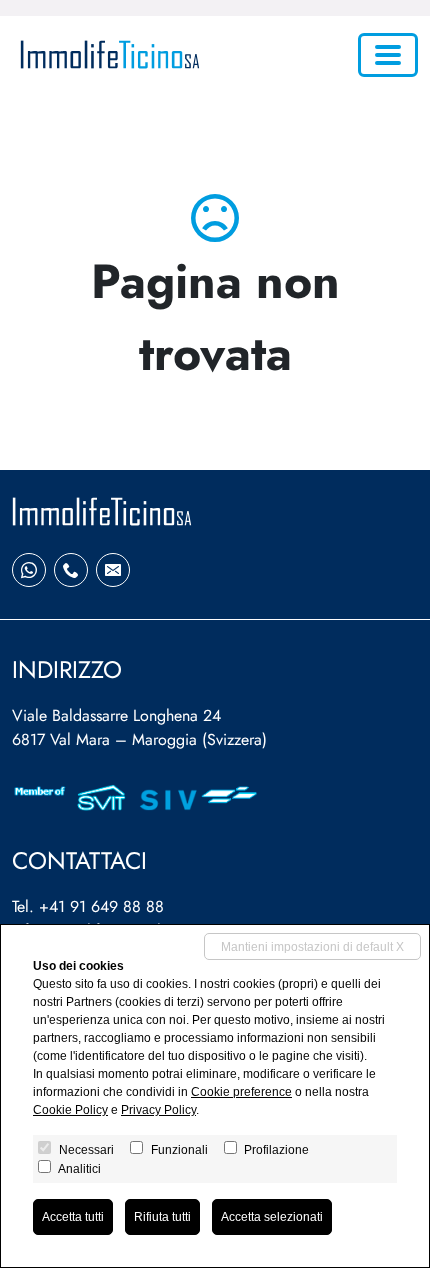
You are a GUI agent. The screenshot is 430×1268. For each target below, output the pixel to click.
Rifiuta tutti (162, 1217)
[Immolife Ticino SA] (106, 54)
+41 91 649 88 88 (101, 906)
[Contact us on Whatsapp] (29, 570)
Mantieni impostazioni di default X (312, 947)
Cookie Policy (70, 1110)
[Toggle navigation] (388, 55)
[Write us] (113, 570)
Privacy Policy (158, 1110)
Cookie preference (241, 1092)
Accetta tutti (73, 1217)
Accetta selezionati (272, 1217)
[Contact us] (71, 570)
